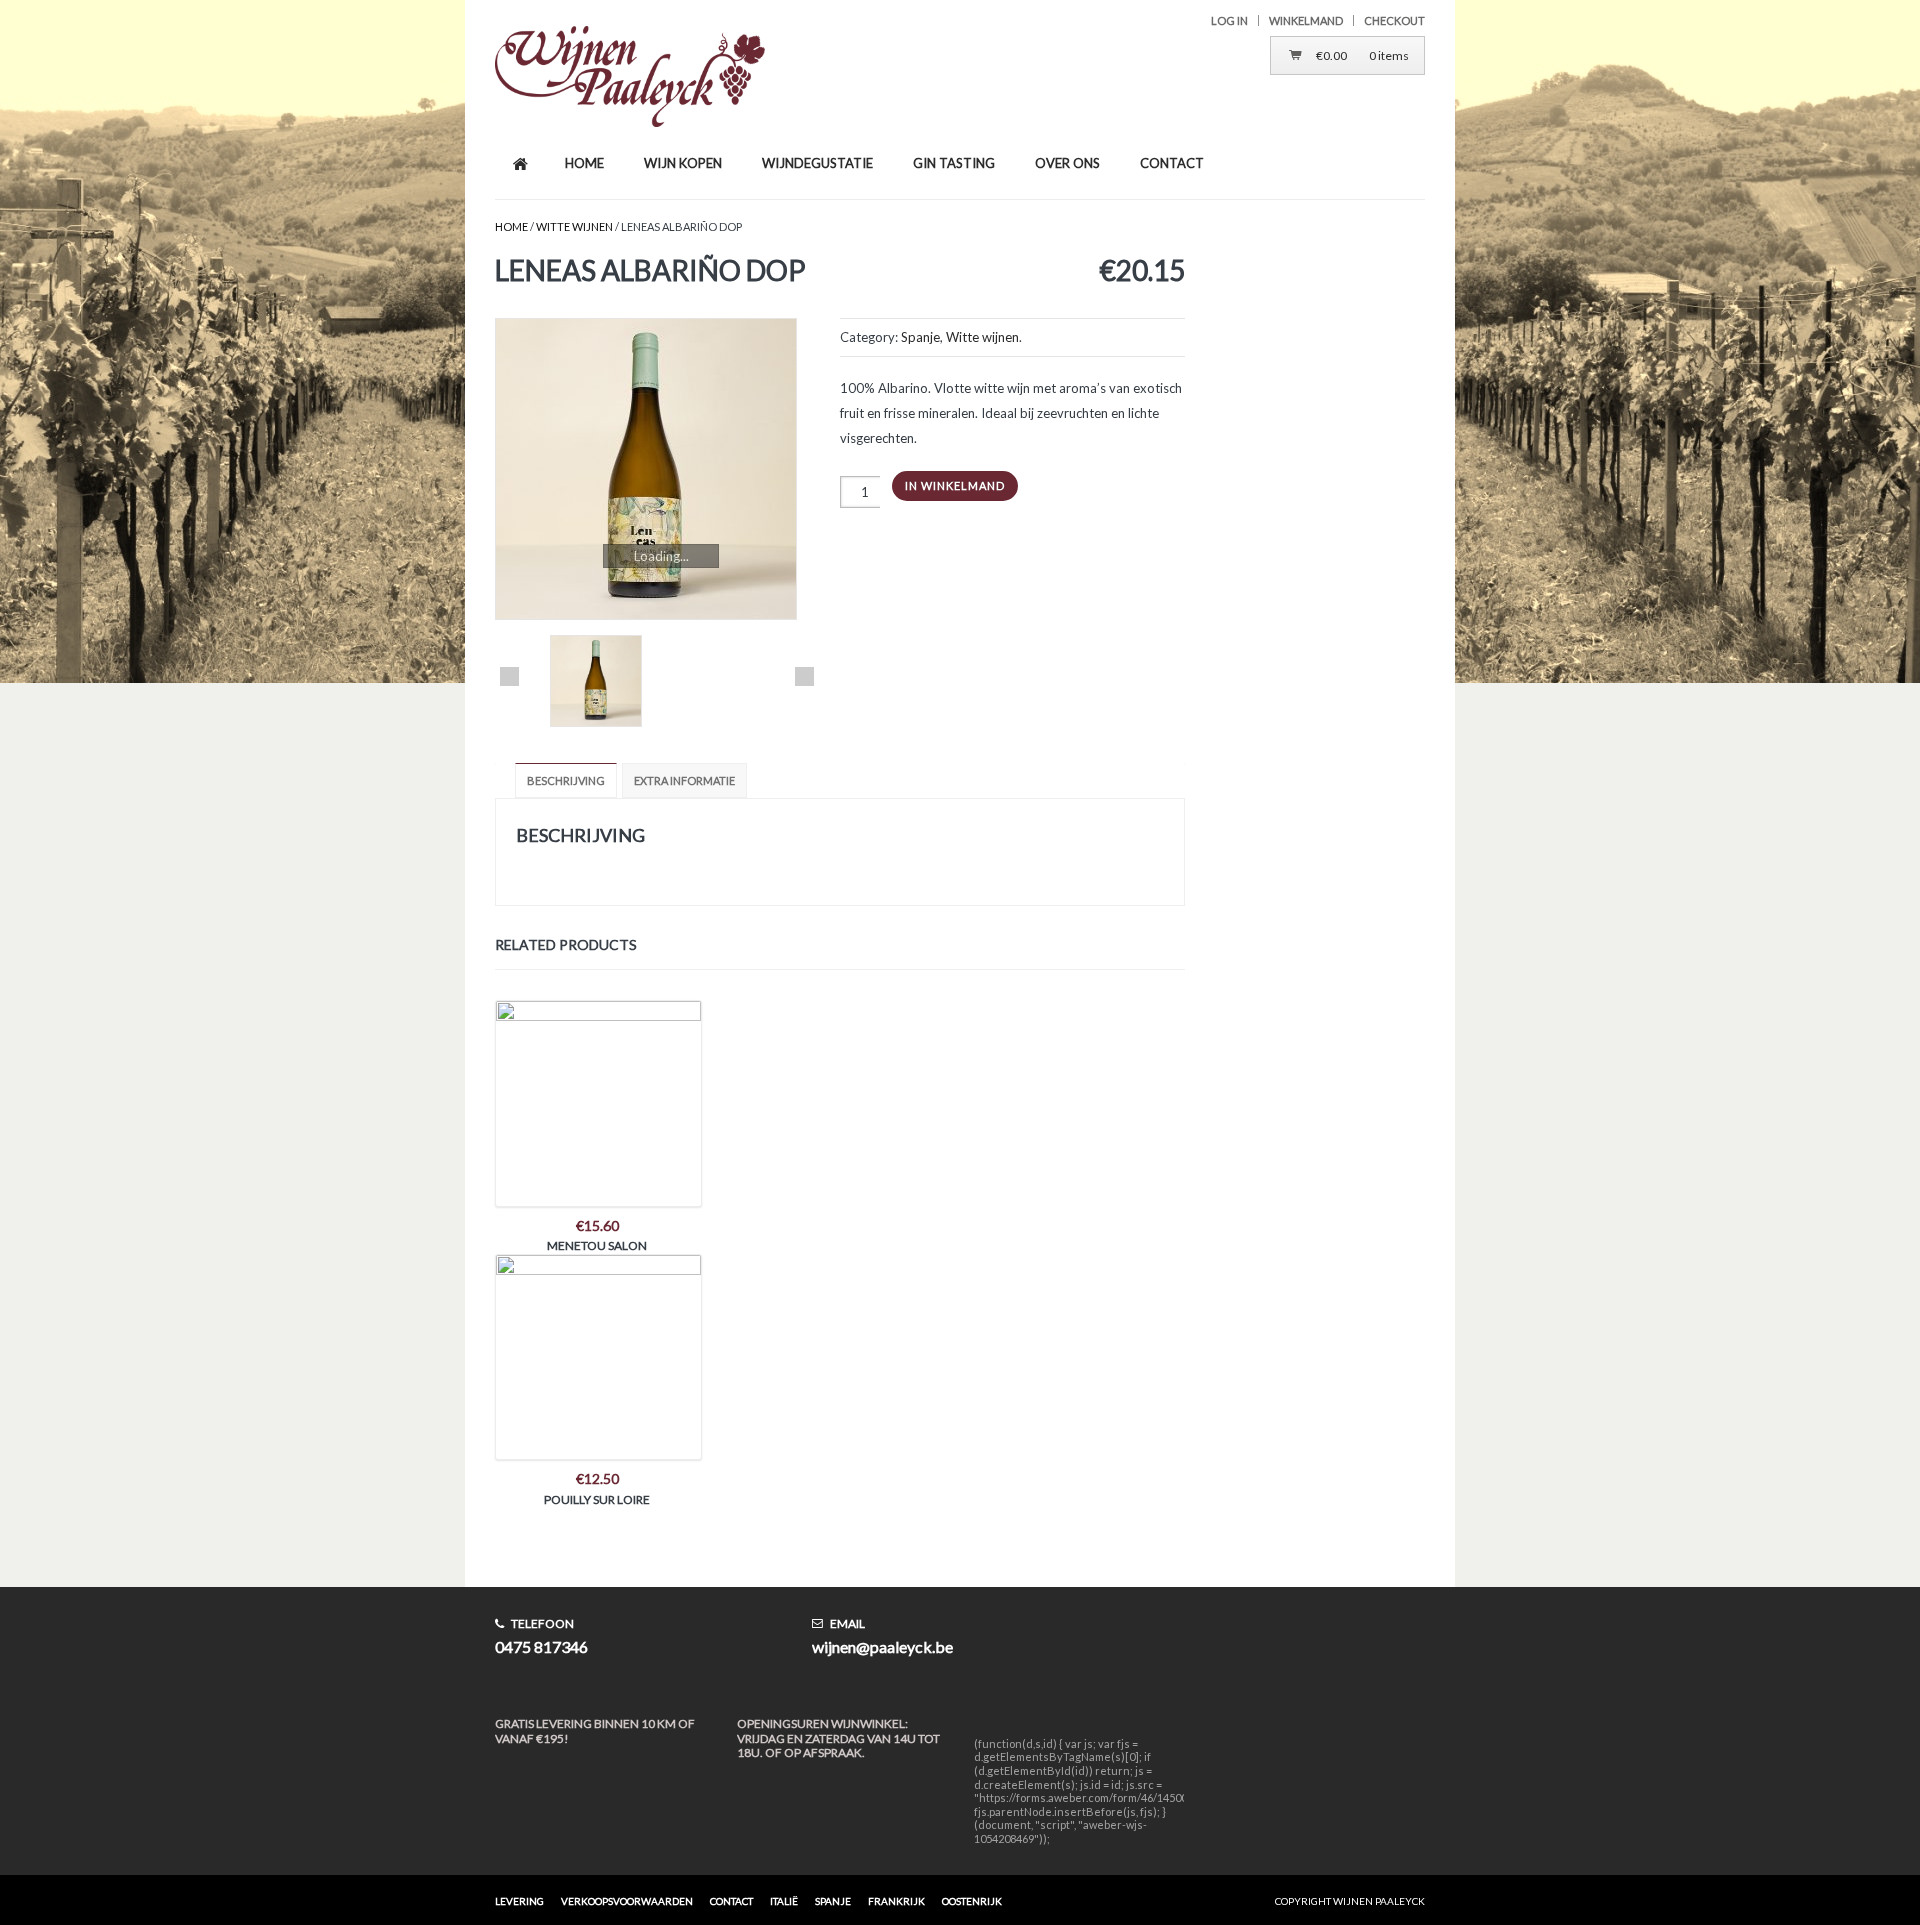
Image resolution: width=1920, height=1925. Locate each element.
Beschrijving (566, 780)
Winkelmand (1306, 20)
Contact (731, 1901)
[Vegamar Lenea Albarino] (657, 469)
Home (511, 226)
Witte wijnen (574, 226)
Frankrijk (896, 1901)
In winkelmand (955, 485)
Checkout (1394, 20)
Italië (784, 1901)
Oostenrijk (972, 1901)
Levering (519, 1901)
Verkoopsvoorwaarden (627, 1901)
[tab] (568, 780)
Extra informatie (684, 780)
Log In (1229, 20)
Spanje (920, 337)
